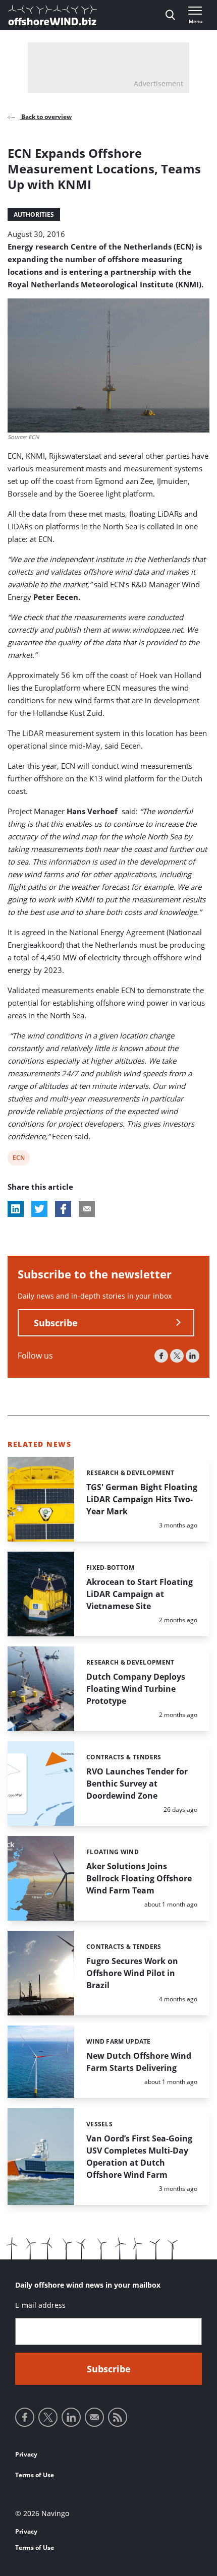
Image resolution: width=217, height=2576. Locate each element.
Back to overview (46, 117)
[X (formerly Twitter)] (177, 1356)
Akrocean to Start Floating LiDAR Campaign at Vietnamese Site (140, 1594)
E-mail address (40, 2305)
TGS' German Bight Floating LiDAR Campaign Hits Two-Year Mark (142, 1499)
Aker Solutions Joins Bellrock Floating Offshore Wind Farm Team (139, 1878)
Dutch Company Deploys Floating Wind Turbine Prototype (136, 1689)
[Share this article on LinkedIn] (16, 1209)
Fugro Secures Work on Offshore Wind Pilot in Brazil (132, 1973)
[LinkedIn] (193, 1356)
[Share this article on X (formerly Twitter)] (39, 1209)
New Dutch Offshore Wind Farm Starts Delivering (139, 2062)
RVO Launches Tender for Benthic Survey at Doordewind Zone (137, 1784)
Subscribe (56, 1323)
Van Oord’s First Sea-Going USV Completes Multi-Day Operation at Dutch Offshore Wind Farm (139, 2157)
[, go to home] (52, 15)
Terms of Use (35, 2475)
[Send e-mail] (94, 2417)
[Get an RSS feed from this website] (118, 2417)
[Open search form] (170, 15)
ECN (19, 1159)
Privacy (26, 2454)
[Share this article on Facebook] (63, 1209)
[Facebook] (161, 1356)
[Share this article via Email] (87, 1209)
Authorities (34, 214)
